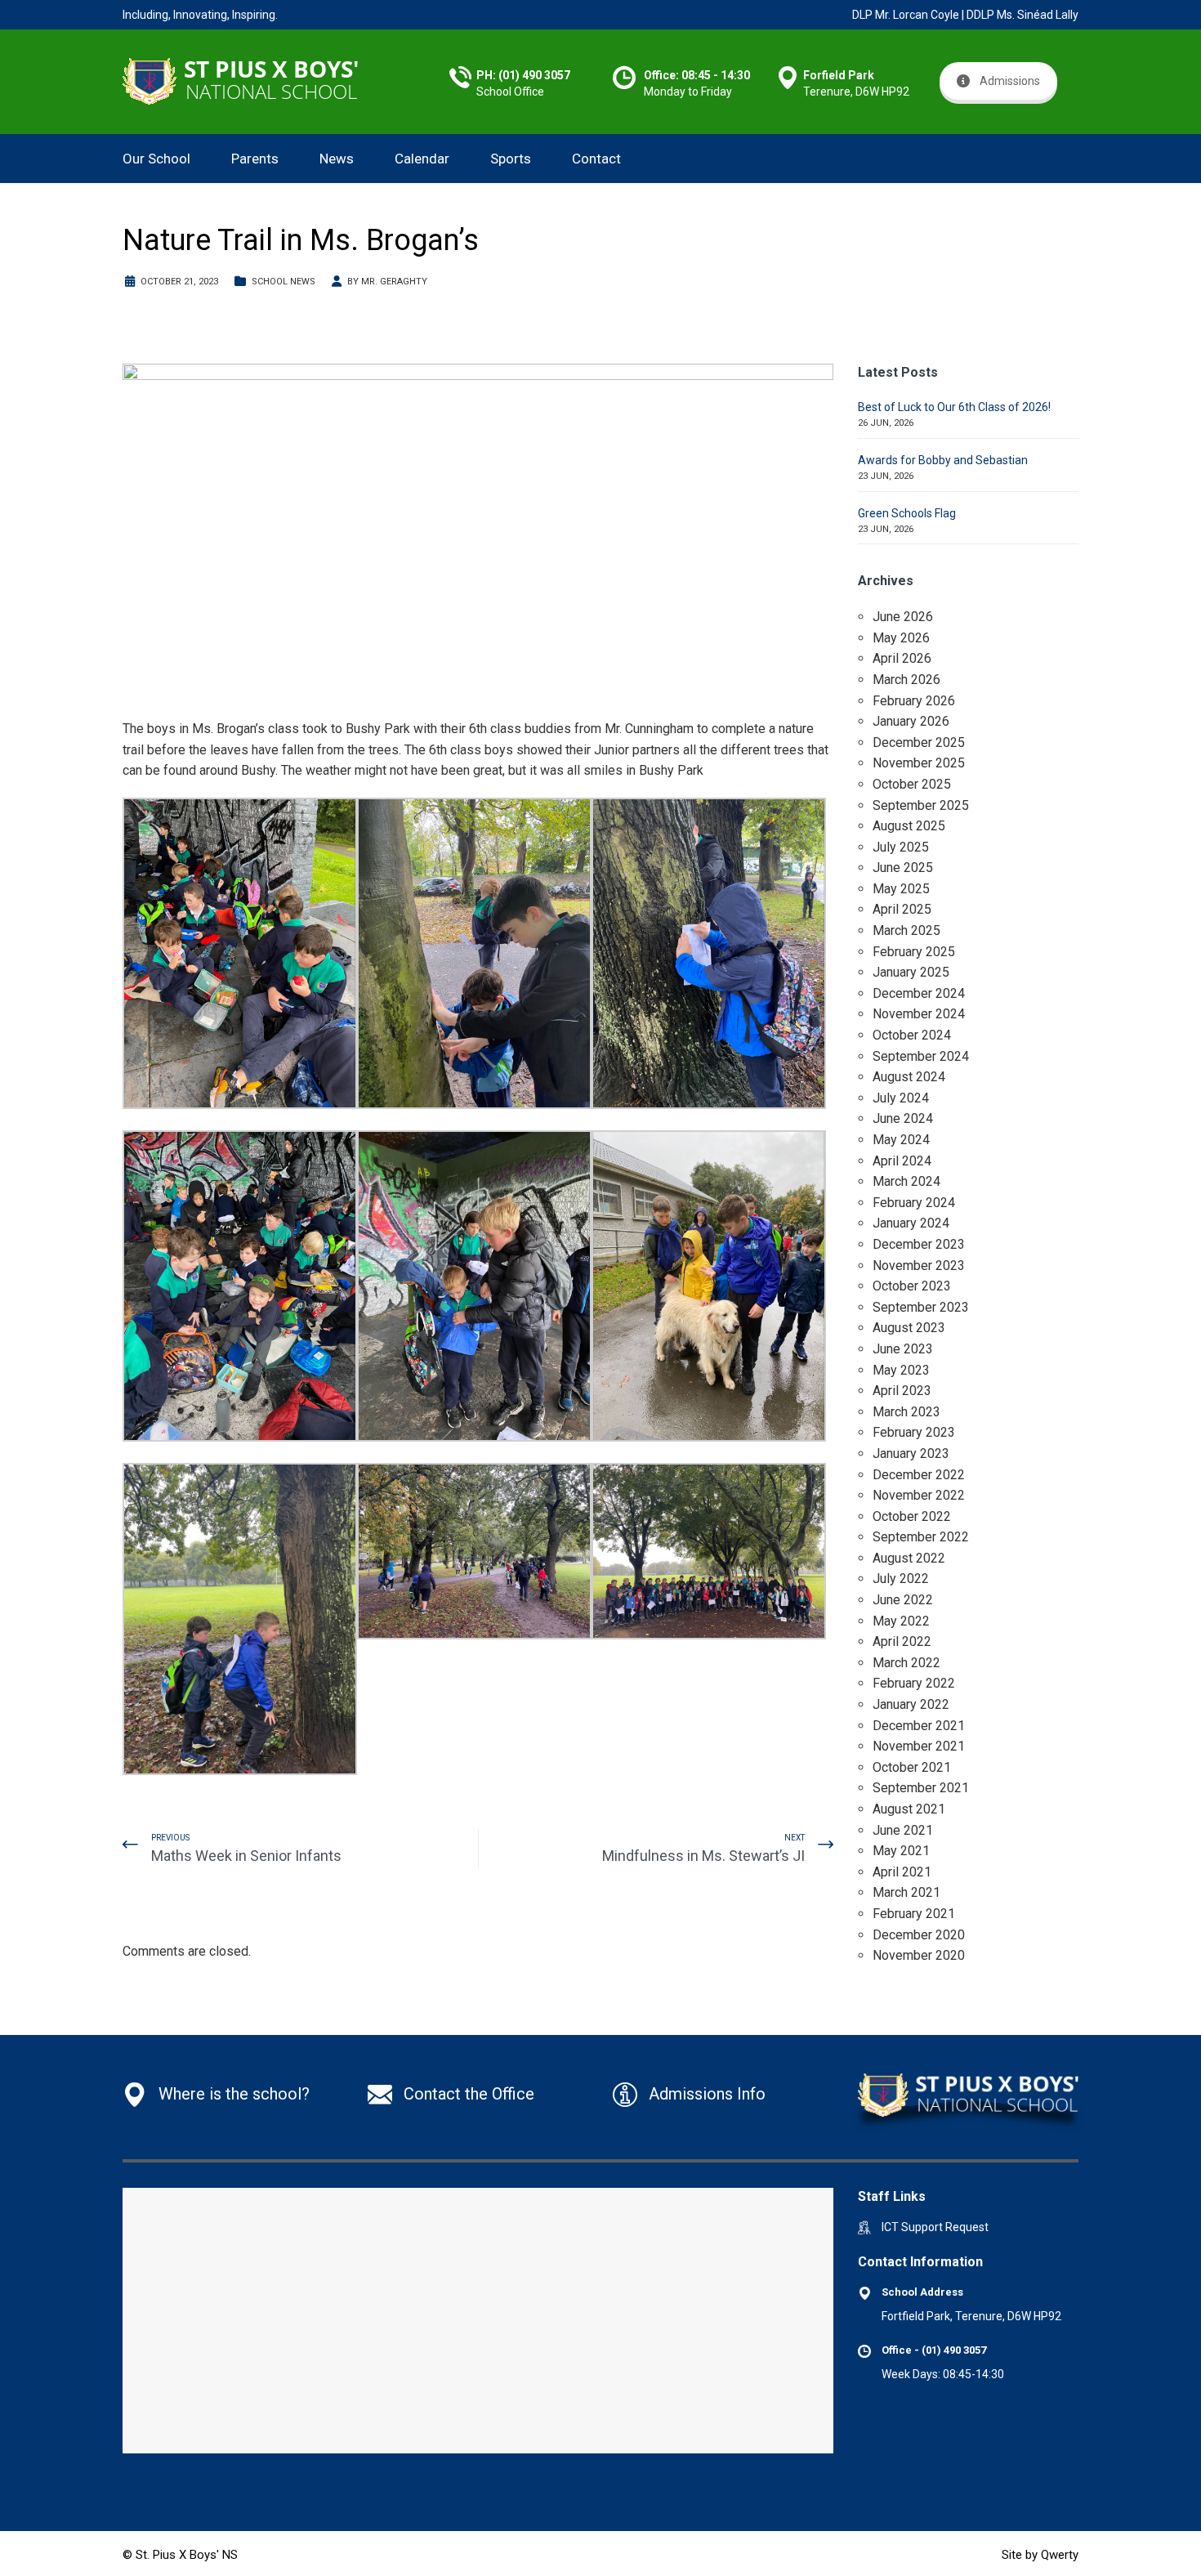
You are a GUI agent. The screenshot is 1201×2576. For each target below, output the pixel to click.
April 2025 (902, 909)
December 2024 (919, 993)
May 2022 (901, 1621)
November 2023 (919, 1266)
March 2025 (906, 930)
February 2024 (914, 1203)
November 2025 (919, 763)
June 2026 (903, 617)
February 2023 (914, 1432)
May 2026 (901, 638)
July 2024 (901, 1098)
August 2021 (909, 1809)
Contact (596, 159)
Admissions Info (707, 2094)
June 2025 (903, 868)
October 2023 (912, 1286)
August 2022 (909, 1558)
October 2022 (912, 1516)
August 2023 (909, 1328)
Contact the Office (469, 2094)
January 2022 (911, 1704)
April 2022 (902, 1641)
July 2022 (901, 1579)
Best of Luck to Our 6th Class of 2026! (954, 407)
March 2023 (906, 1412)
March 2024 (906, 1181)
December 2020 (919, 1935)
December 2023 (919, 1244)
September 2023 (921, 1307)
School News (284, 282)
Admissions (1010, 81)
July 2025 (901, 847)
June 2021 (903, 1830)
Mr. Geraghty (394, 282)
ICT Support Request (935, 2227)
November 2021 (919, 1746)
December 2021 (919, 1726)
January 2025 (911, 972)
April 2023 (902, 1391)
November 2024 (919, 1014)
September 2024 (921, 1056)
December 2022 (919, 1475)
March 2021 (906, 1892)
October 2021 (912, 1767)
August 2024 (909, 1077)
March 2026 (906, 680)
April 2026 (902, 658)
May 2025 (901, 889)
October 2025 (912, 784)
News (337, 159)
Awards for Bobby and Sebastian (943, 460)
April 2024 (902, 1161)
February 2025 (914, 952)
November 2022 (919, 1495)
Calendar (422, 159)
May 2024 (901, 1140)
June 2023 (903, 1349)
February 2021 (914, 1914)
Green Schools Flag (907, 513)
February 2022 (914, 1683)
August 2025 (909, 826)
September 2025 (921, 805)
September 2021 (921, 1788)
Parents (255, 159)
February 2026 (914, 701)
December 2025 (919, 742)
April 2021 (902, 1872)
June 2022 (903, 1600)
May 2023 (901, 1370)
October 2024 (912, 1035)
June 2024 (903, 1118)
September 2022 (921, 1537)
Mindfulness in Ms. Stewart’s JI (703, 1856)
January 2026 (911, 721)
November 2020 (919, 1955)
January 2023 (911, 1453)
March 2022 (906, 1663)
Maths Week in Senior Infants (246, 1856)
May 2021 (901, 1851)
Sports (511, 159)
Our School (156, 159)
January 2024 (911, 1223)
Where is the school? (234, 2094)
